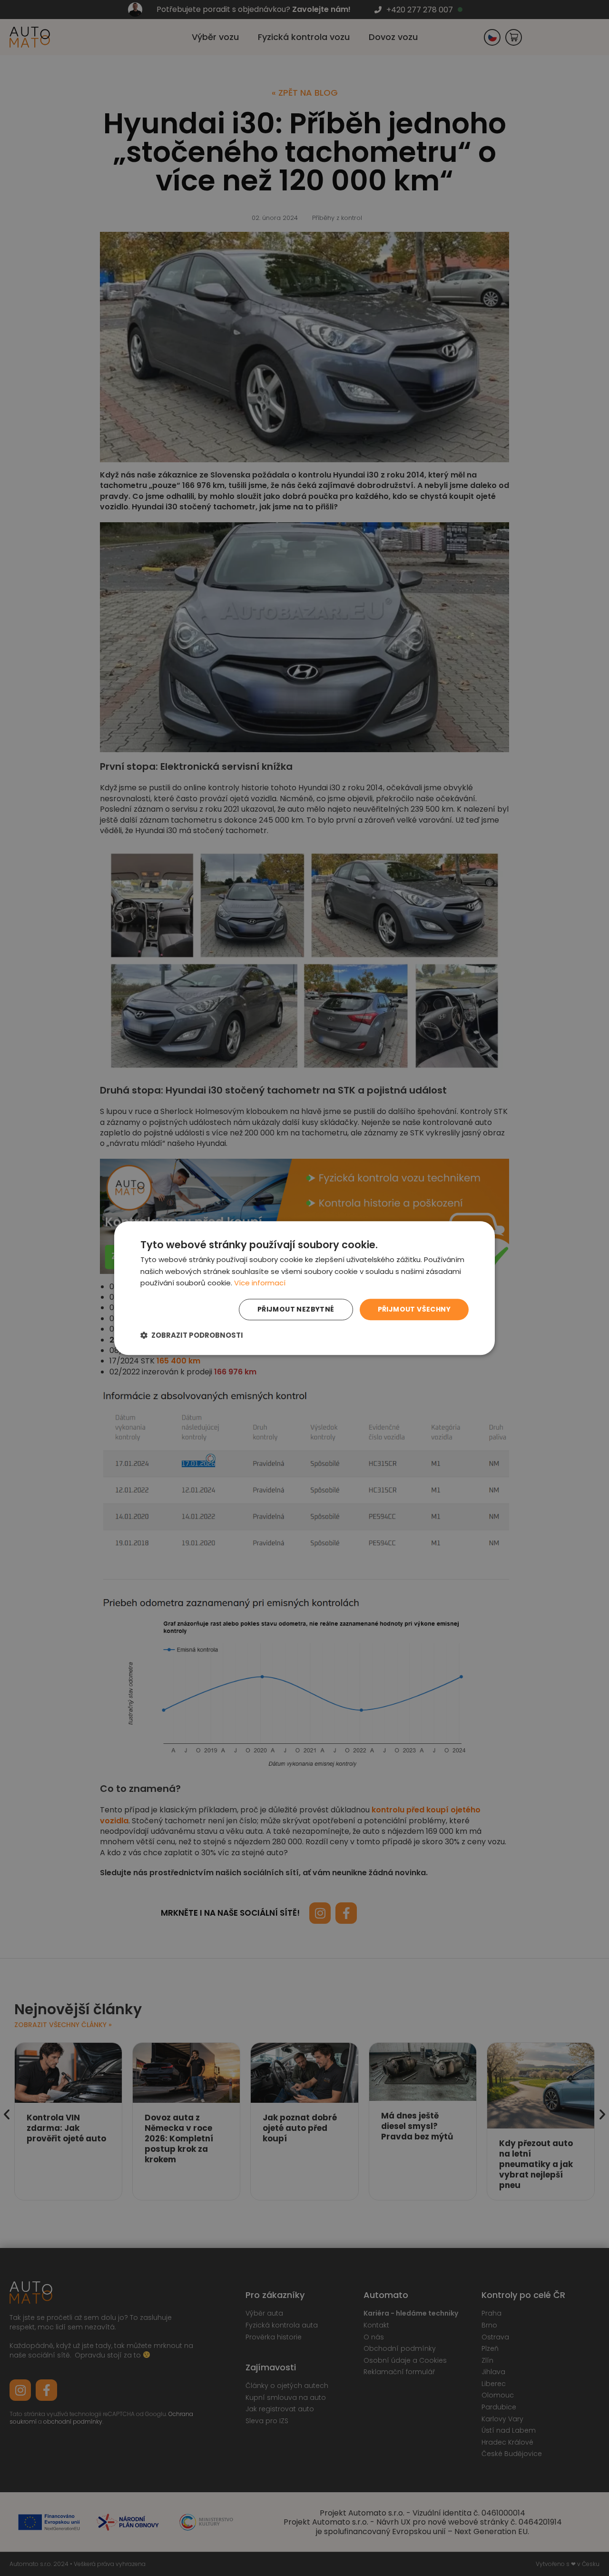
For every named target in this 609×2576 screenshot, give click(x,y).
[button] (192, 1335)
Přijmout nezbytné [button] (296, 1309)
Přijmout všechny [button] (414, 1309)
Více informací (260, 1283)
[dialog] (304, 1288)
